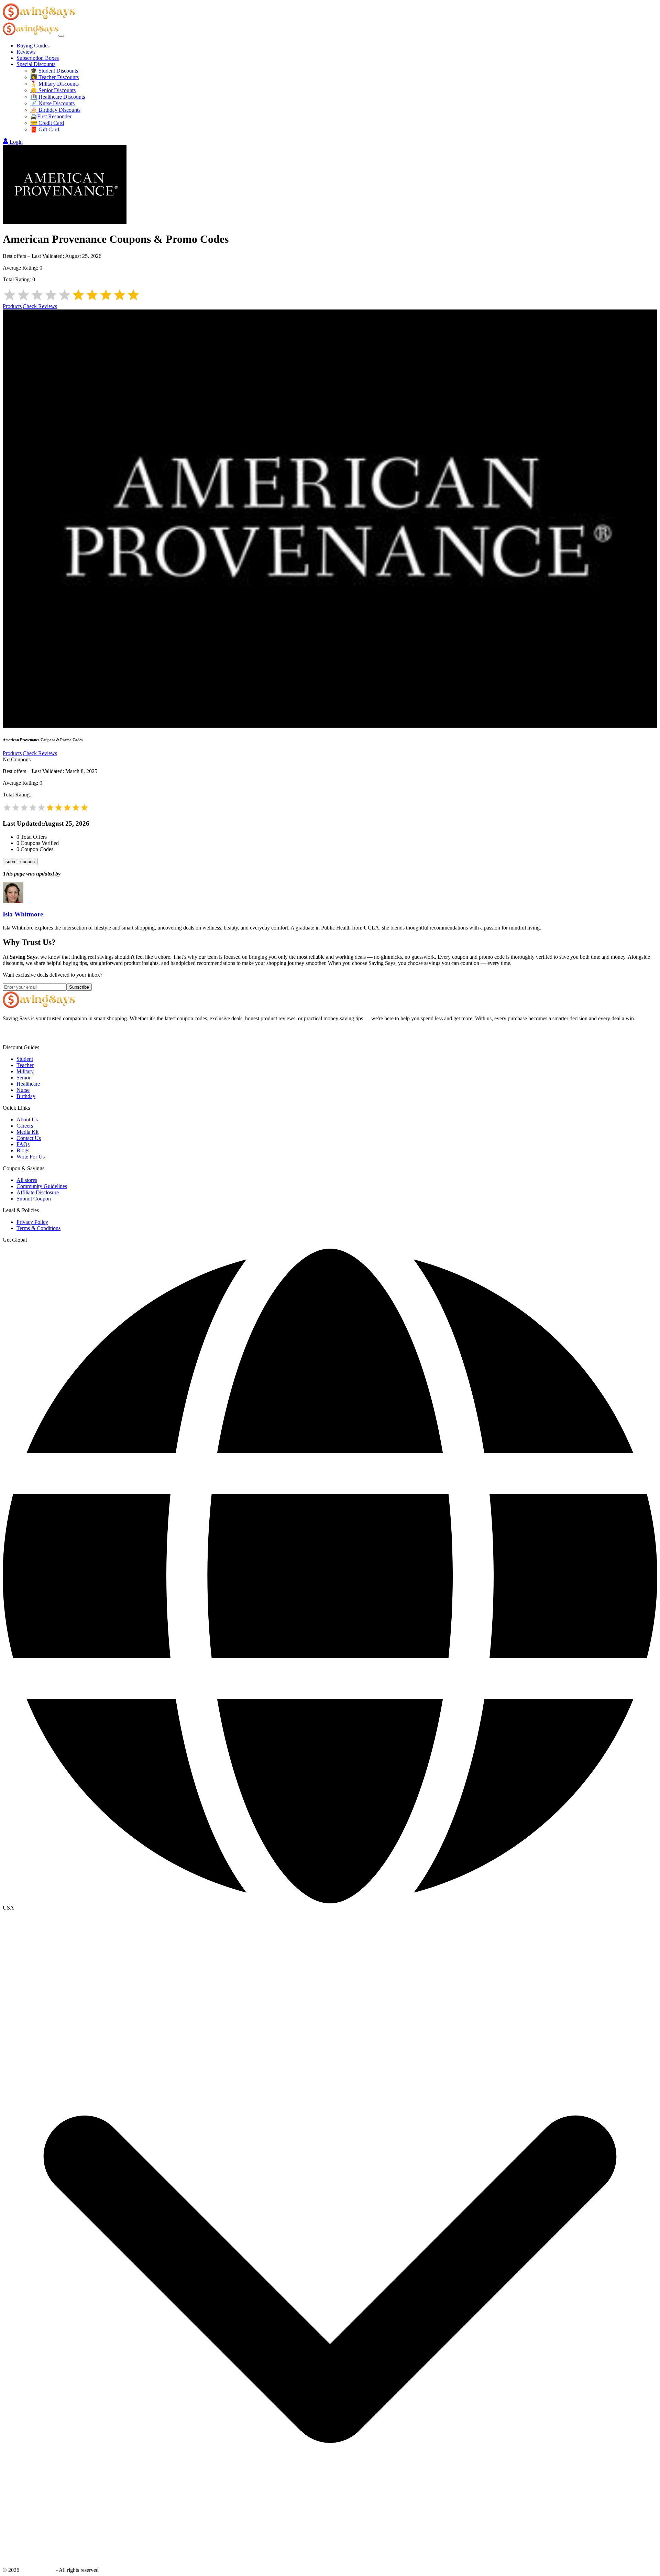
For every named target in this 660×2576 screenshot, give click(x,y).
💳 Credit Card (47, 123)
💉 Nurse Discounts (52, 103)
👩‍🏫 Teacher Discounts (54, 77)
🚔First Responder (51, 116)
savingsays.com (38, 2570)
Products (12, 306)
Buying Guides (33, 46)
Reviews (26, 52)
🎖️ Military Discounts (54, 84)
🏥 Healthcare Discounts (58, 97)
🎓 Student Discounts (54, 71)
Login (16, 142)
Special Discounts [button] (36, 64)
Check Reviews (40, 306)
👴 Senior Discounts (53, 90)
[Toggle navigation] (61, 36)
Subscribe (79, 987)
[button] (330, 1908)
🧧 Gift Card (45, 129)
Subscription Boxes (38, 58)
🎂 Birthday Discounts (55, 110)
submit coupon (20, 862)
